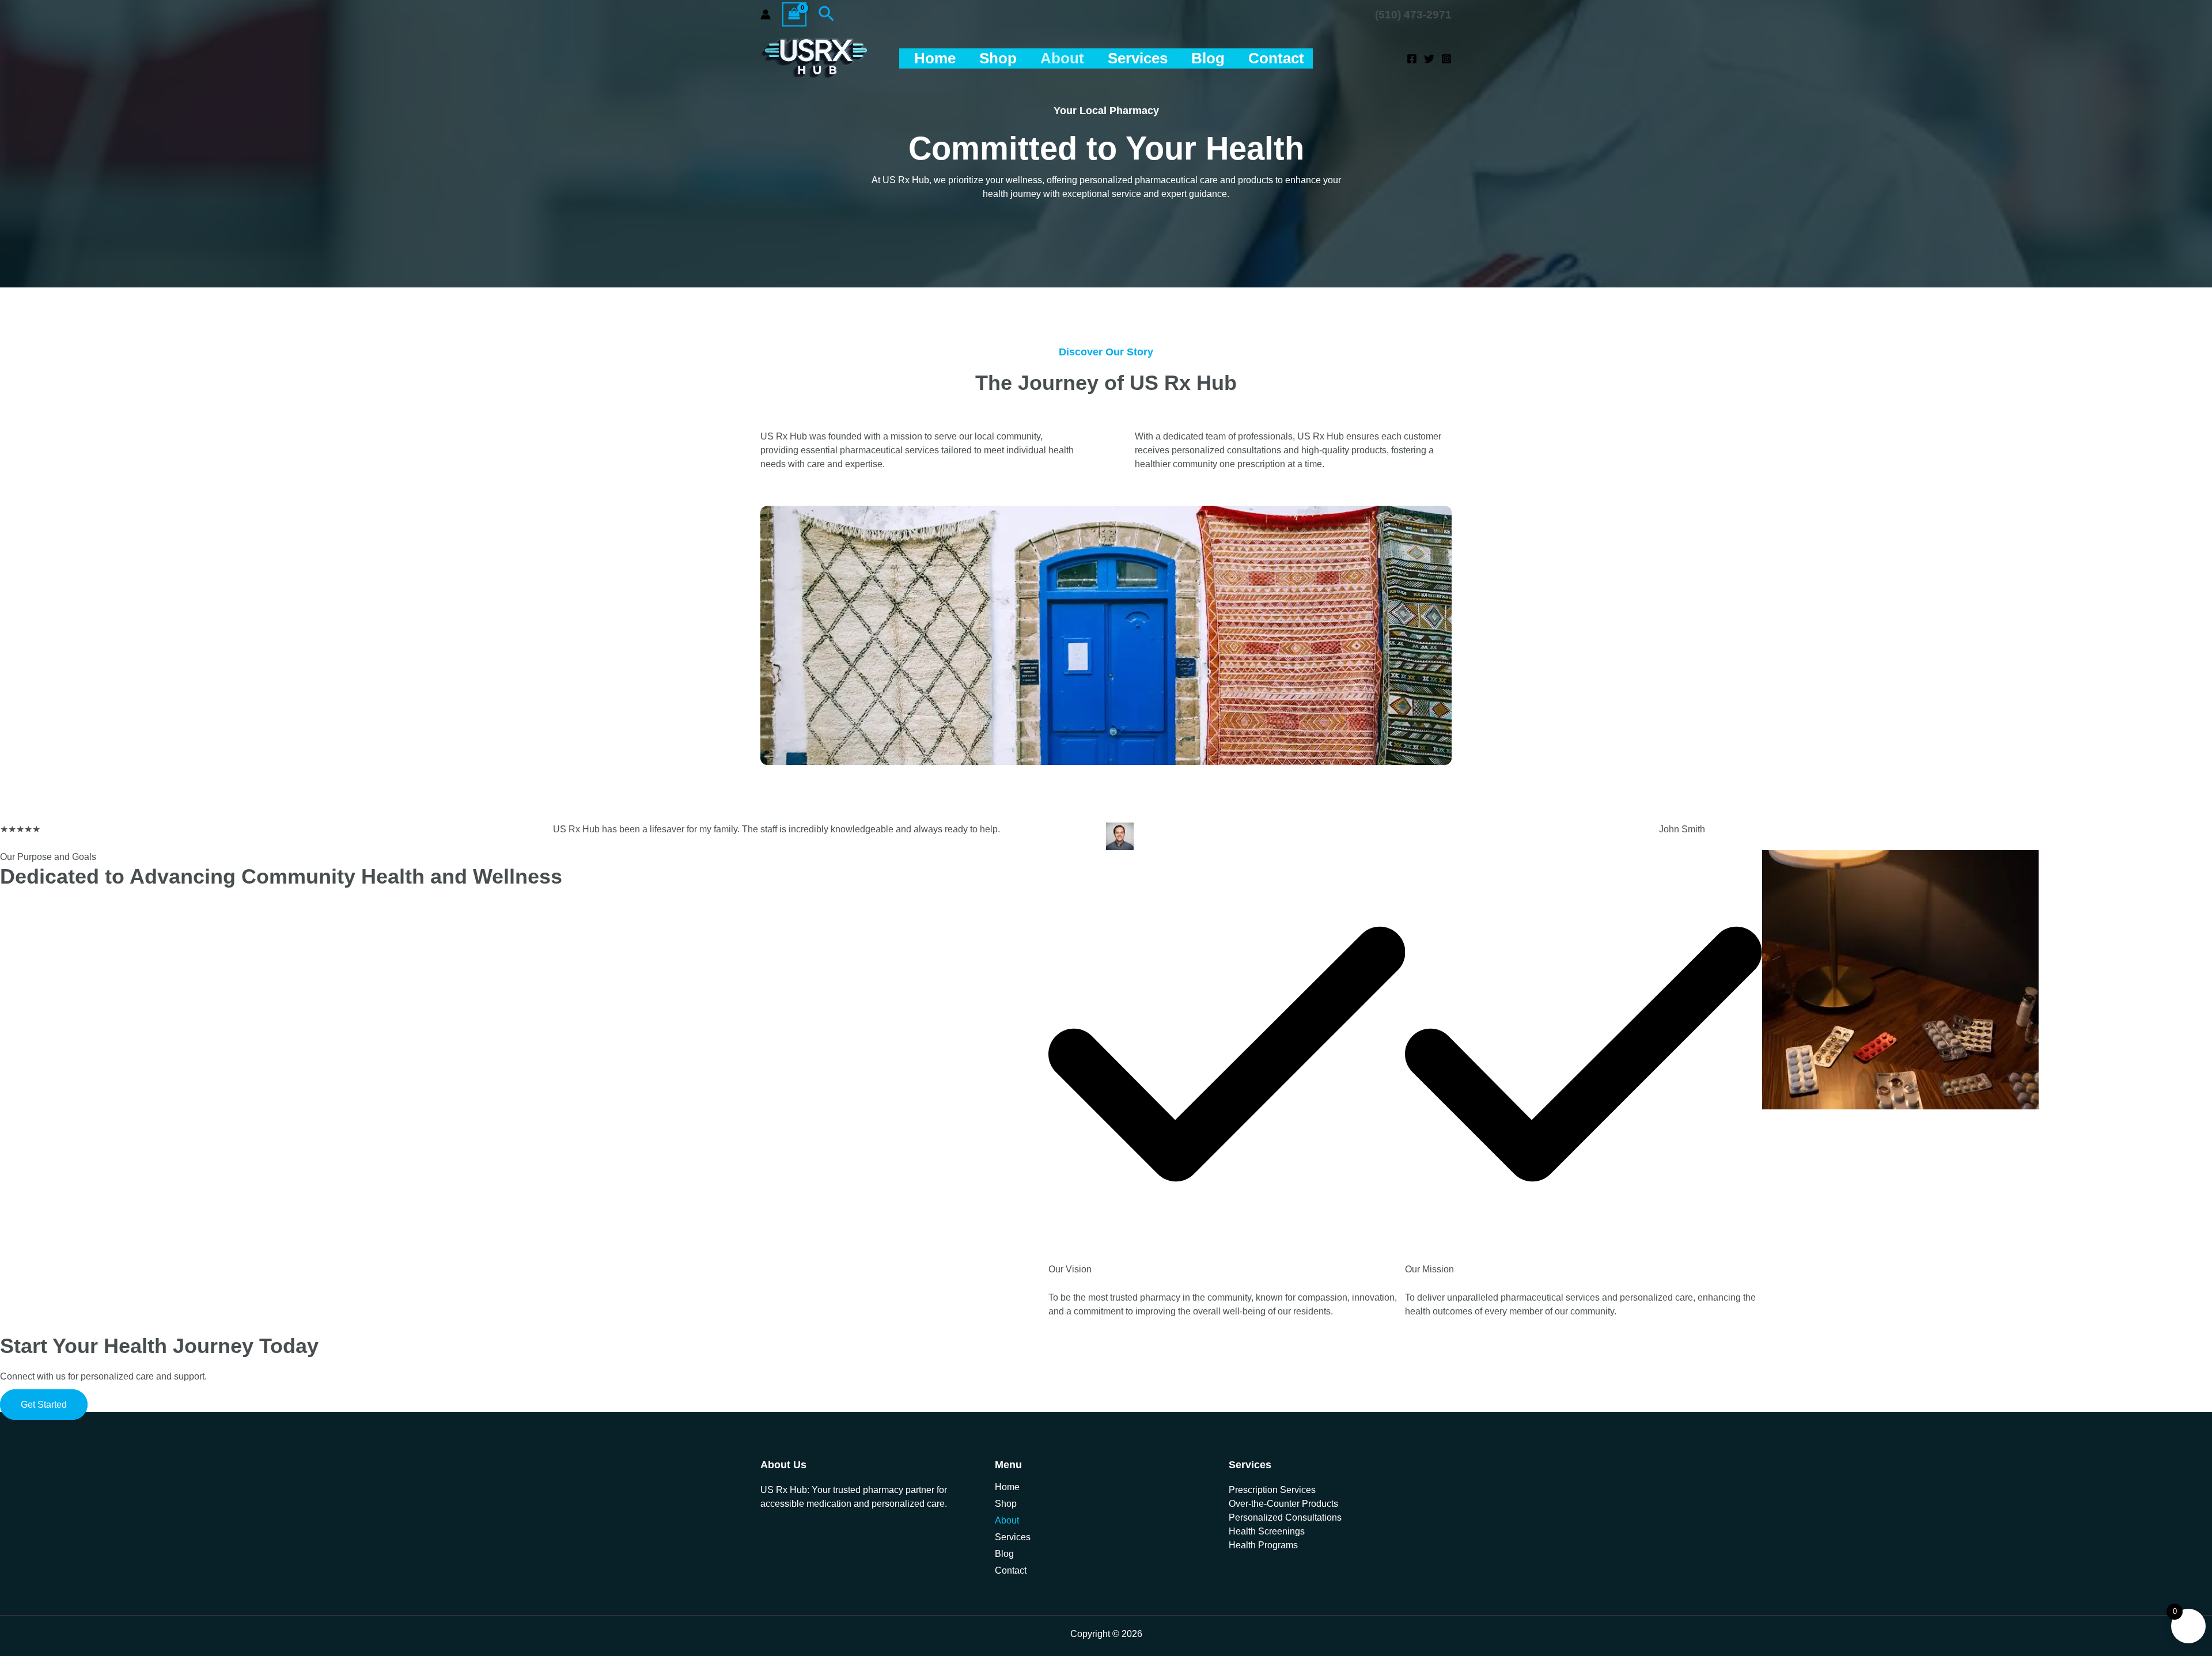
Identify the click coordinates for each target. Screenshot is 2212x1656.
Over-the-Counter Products (1283, 1504)
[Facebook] (1412, 59)
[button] (826, 14)
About (1062, 58)
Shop (998, 58)
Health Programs (1263, 1545)
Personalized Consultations (1285, 1517)
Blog (1208, 58)
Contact (1276, 58)
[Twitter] (1429, 59)
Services (1138, 58)
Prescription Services (1272, 1490)
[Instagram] (1446, 59)
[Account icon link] (766, 14)
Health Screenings (1267, 1531)
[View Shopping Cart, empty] (794, 14)
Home (935, 58)
